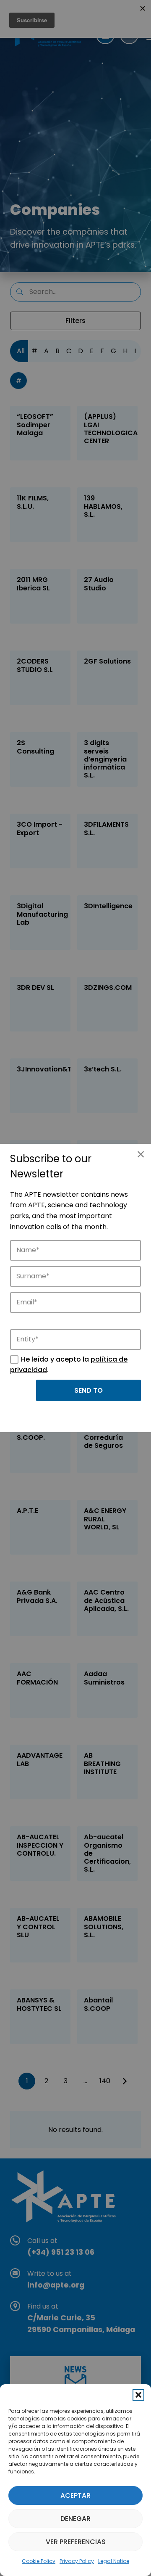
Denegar (75, 2519)
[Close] (141, 1154)
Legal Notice (114, 2561)
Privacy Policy (77, 2561)
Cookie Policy (39, 2561)
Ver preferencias (76, 2542)
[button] (138, 2395)
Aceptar (75, 2495)
